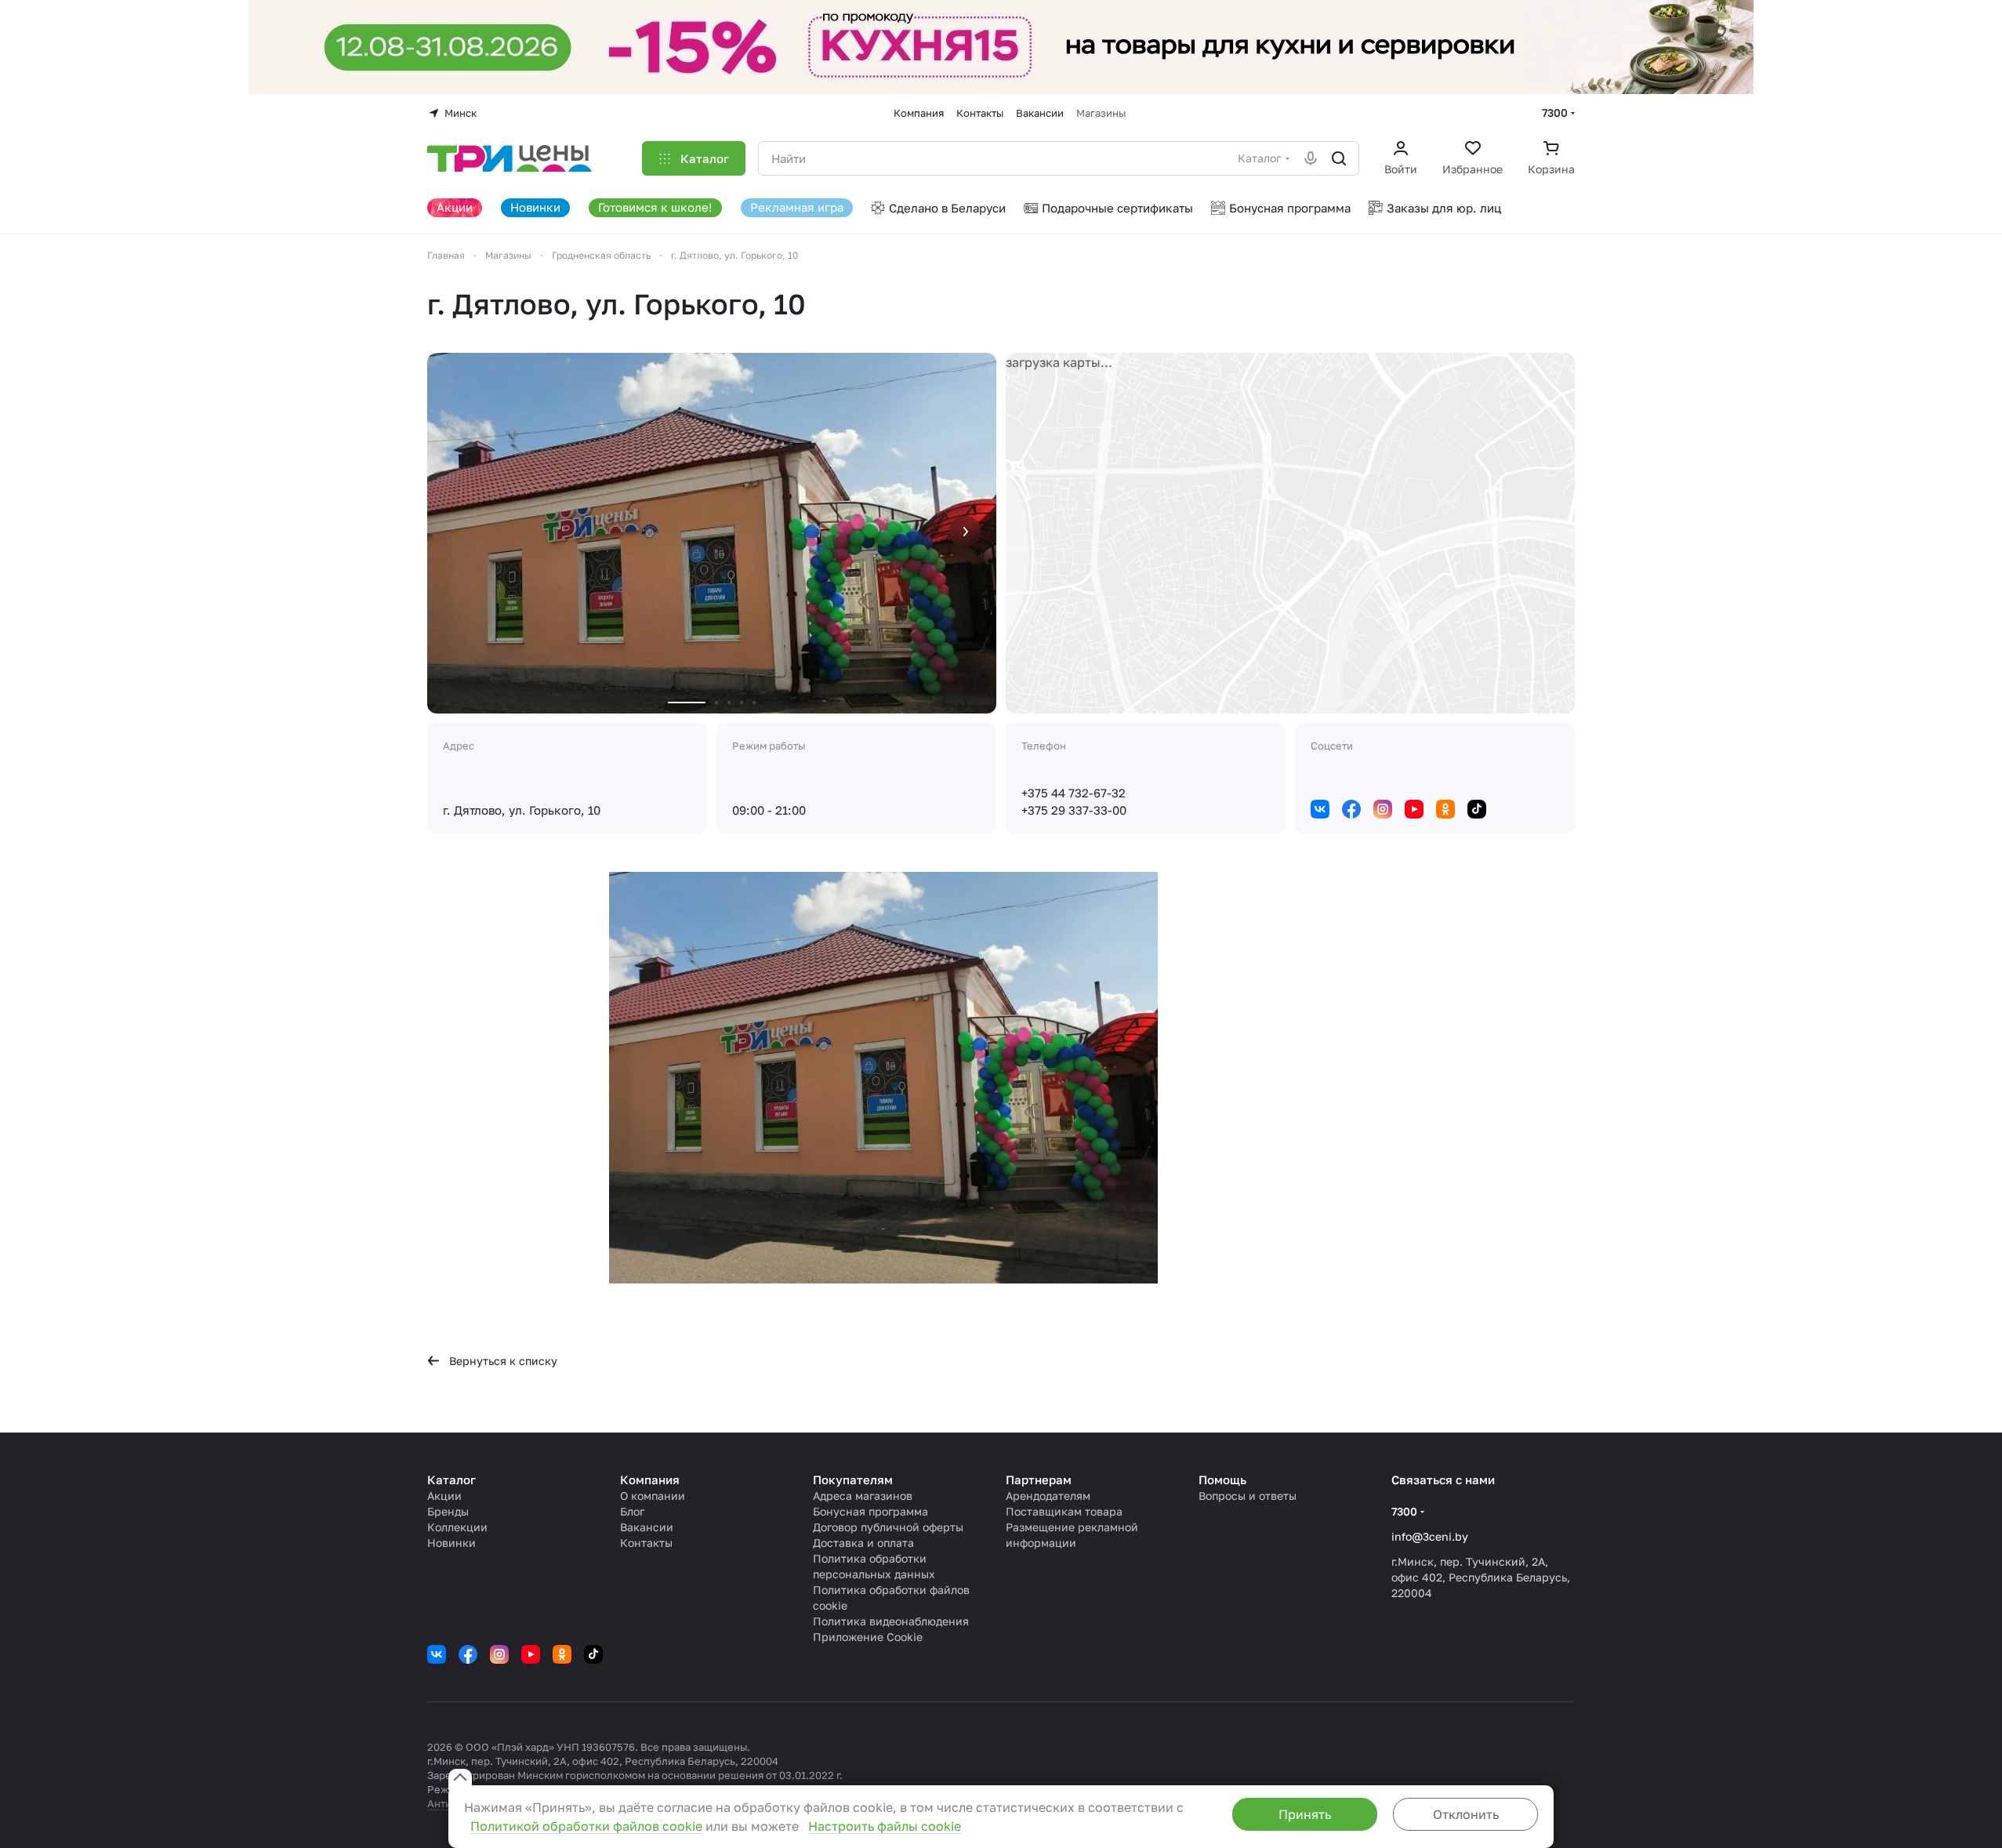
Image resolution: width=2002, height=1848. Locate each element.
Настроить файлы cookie (885, 1826)
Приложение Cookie (868, 1637)
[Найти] (1339, 158)
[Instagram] (1383, 809)
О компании (653, 1496)
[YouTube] (1414, 809)
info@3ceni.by (1430, 1536)
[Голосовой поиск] (1311, 158)
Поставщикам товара (1064, 1511)
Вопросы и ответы (1248, 1496)
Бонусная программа (870, 1511)
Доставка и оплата (863, 1543)
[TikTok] (1477, 809)
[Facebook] (1351, 809)
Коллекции (457, 1527)
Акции (444, 1496)
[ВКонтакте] (1320, 809)
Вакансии (647, 1527)
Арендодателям (1048, 1496)
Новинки (452, 1543)
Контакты (646, 1543)
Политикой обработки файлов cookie (586, 1826)
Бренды (448, 1511)
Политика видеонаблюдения (891, 1621)
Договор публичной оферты (888, 1527)
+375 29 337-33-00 (1074, 810)
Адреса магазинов (863, 1496)
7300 (1555, 113)
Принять (1305, 1814)
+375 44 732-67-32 (1074, 793)
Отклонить (1466, 1814)
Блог (632, 1511)
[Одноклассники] (1445, 809)
